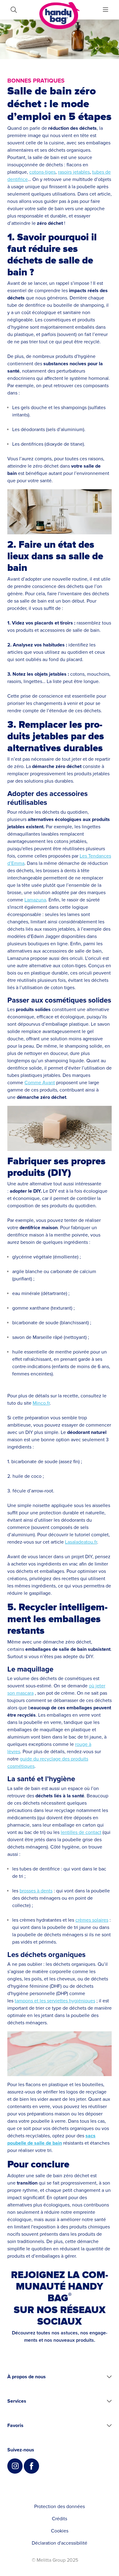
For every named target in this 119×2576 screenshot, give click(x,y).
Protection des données (60, 2507)
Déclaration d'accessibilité (60, 2543)
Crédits (60, 2519)
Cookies (60, 2531)
